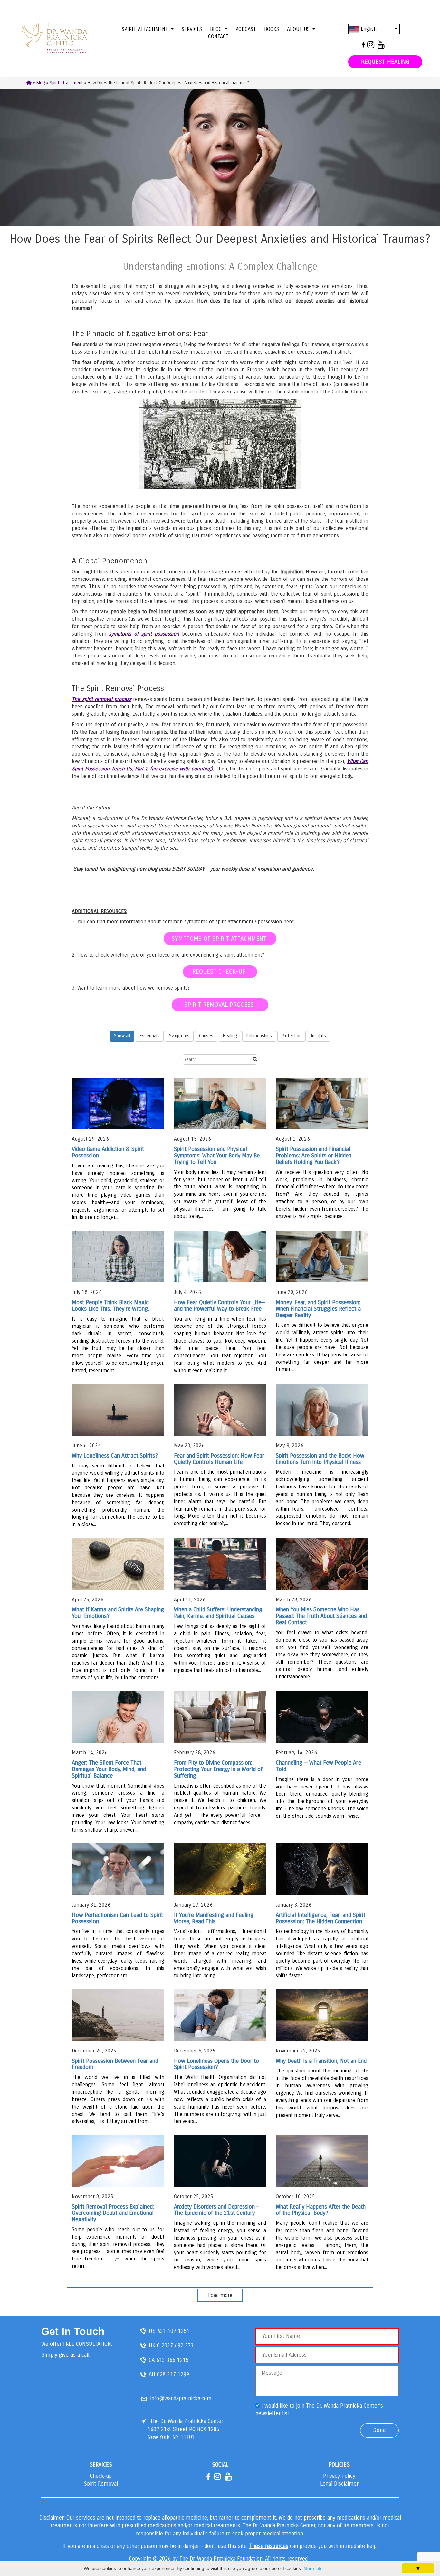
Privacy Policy (339, 2476)
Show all (122, 1036)
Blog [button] (217, 29)
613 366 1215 (172, 2360)
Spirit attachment (66, 83)
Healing (230, 1036)
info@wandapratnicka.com (181, 2398)
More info (313, 2568)
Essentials (150, 1036)
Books (272, 29)
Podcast (246, 29)
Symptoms (179, 1036)
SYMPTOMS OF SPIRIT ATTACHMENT (220, 939)
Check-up (101, 2476)
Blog (41, 83)
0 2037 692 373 (175, 2346)
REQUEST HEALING (385, 62)
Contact (218, 37)
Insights (319, 1036)
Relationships (259, 1036)
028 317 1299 (173, 2375)
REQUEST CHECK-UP (220, 972)
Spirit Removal (101, 2484)
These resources (269, 2546)
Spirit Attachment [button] (146, 29)
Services (192, 29)
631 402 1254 (173, 2331)
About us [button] (299, 29)
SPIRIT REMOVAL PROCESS (220, 1005)
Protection (292, 1036)
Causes (206, 1036)
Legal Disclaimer (339, 2484)
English (368, 29)
